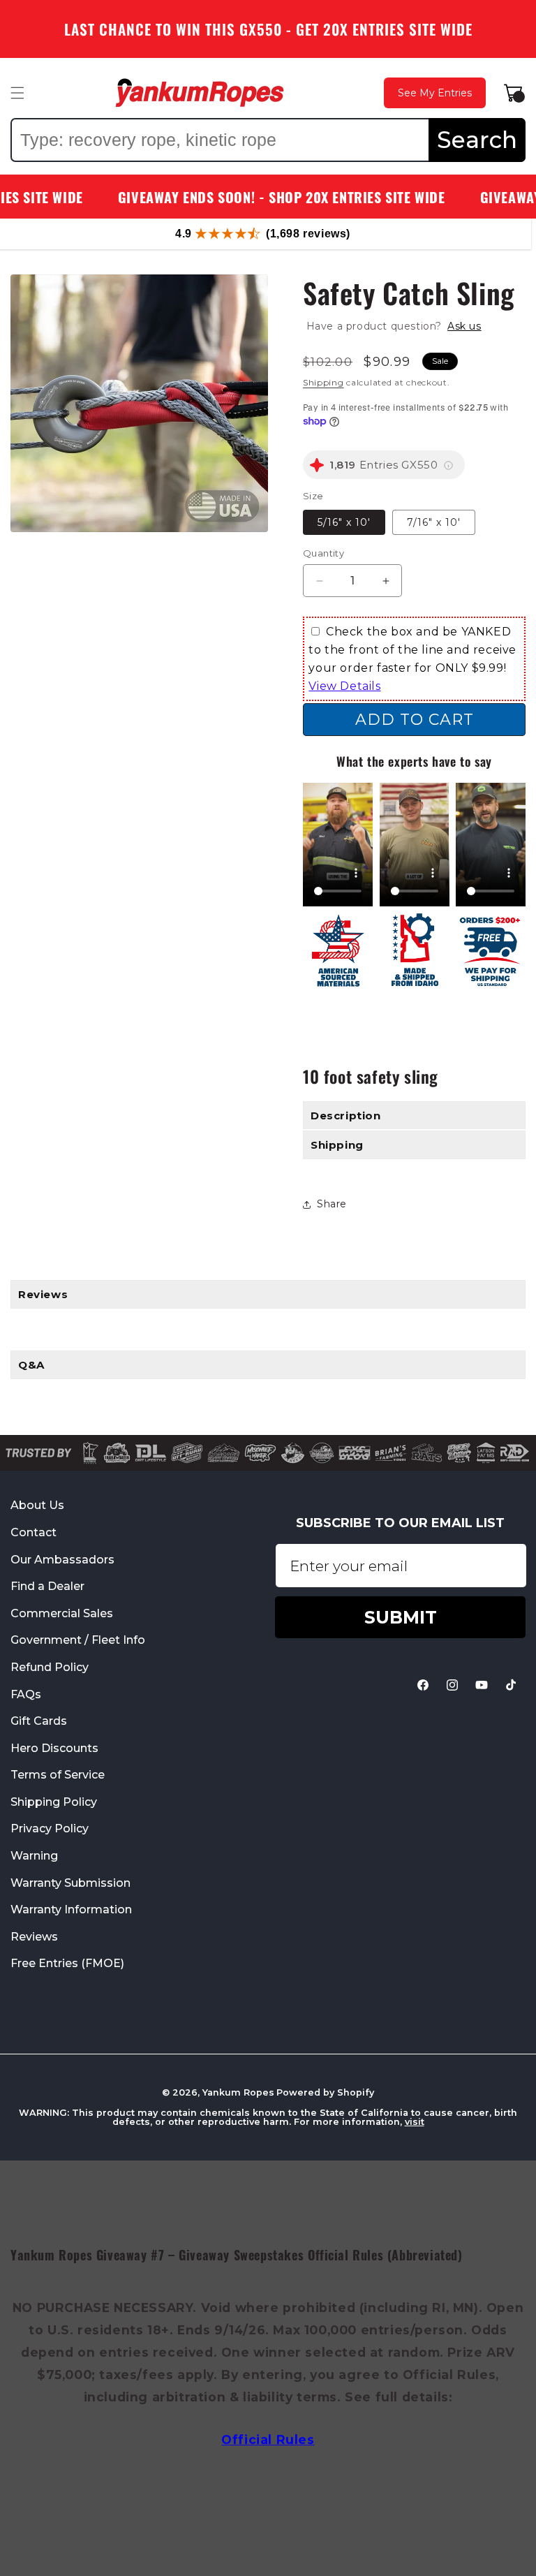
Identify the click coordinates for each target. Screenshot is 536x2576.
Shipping (323, 382)
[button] (17, 93)
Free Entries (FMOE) (67, 1963)
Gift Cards (39, 1721)
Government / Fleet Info (78, 1640)
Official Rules (268, 2439)
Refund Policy (50, 1667)
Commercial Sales (62, 1613)
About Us (37, 1506)
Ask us (464, 326)
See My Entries (435, 93)
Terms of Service (58, 1775)
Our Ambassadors (62, 1560)
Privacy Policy (50, 1828)
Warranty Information (71, 1909)
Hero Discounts (54, 1748)
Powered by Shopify (325, 2092)
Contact (33, 1532)
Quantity (323, 553)
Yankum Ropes (238, 2092)
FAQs (26, 1694)
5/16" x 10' (344, 522)
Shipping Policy (54, 1802)
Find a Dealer (47, 1586)
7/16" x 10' (434, 522)
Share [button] (332, 1204)
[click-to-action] (200, 93)
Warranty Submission (70, 1883)
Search (477, 140)
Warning (34, 1856)
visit (415, 2122)
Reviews (34, 1937)
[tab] (268, 1294)
